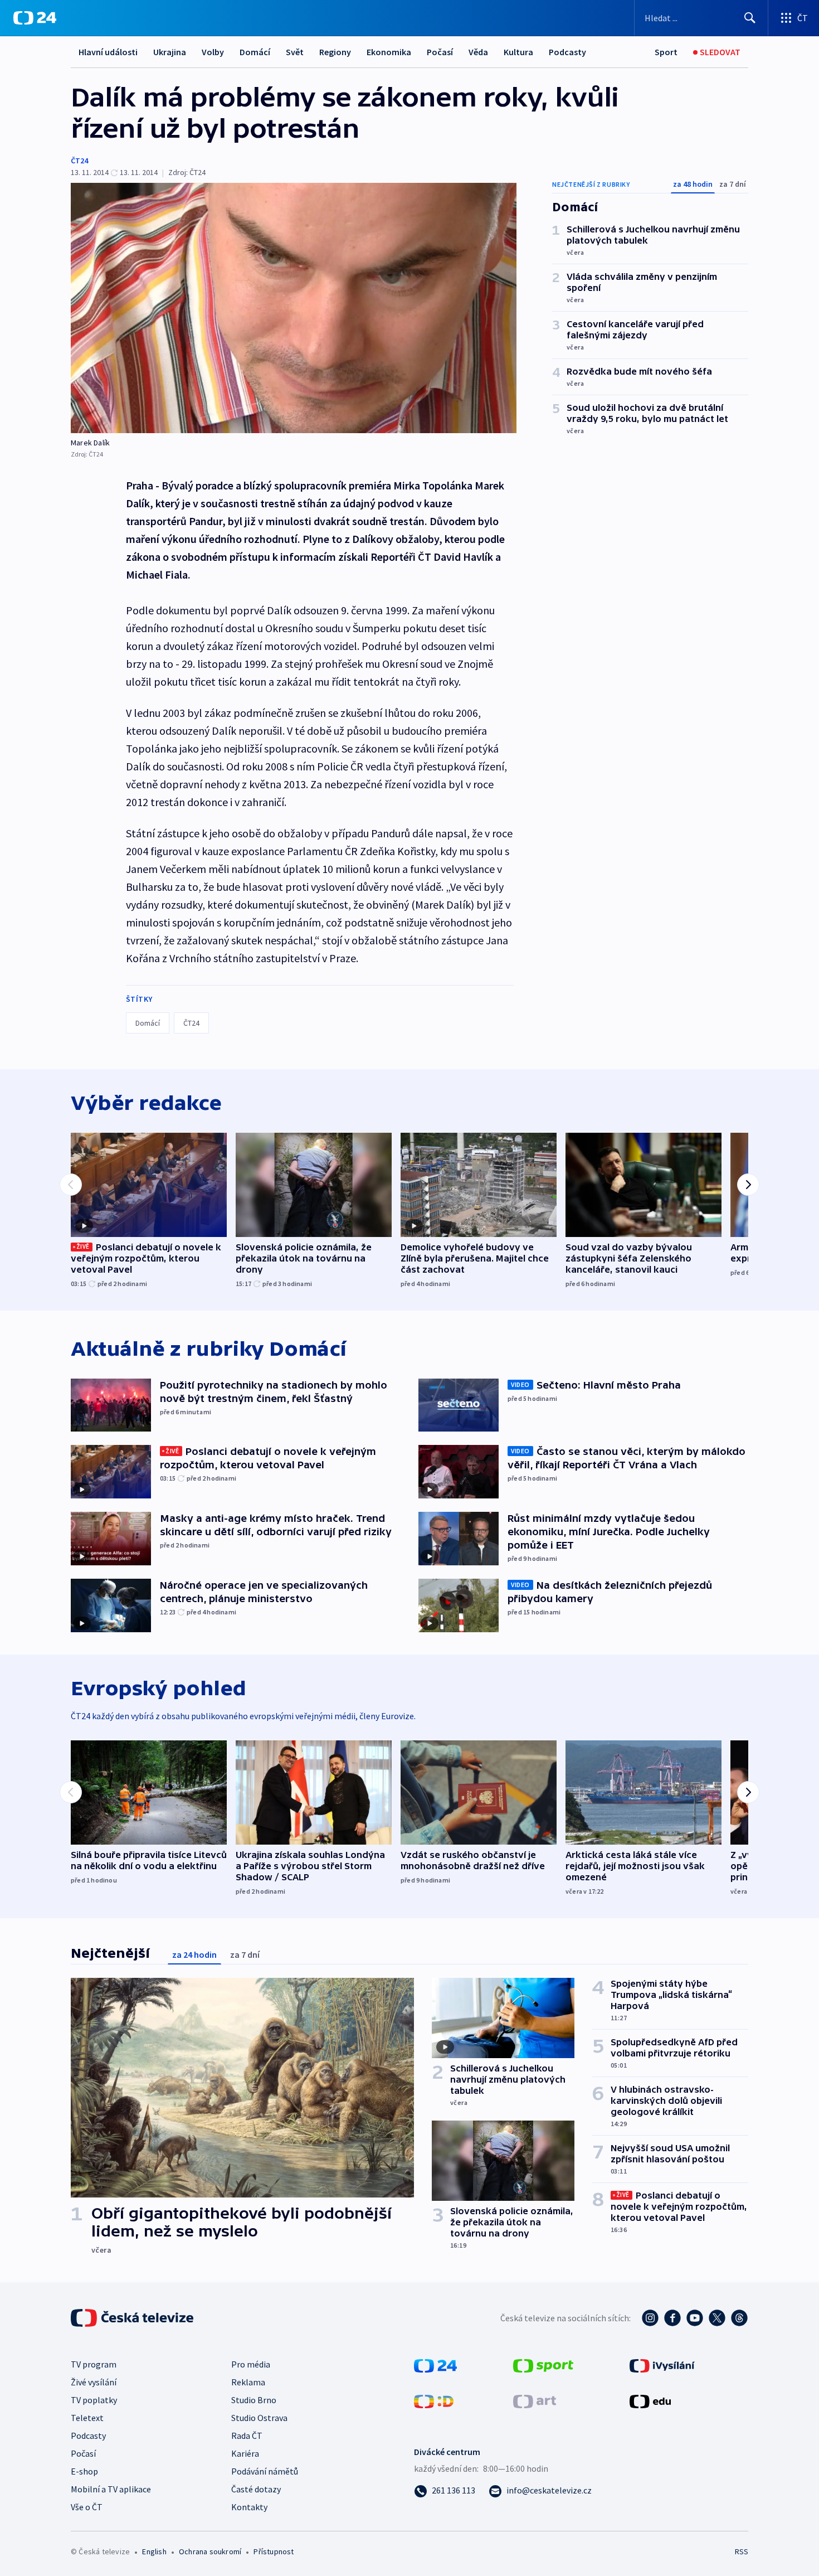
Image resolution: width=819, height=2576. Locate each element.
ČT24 (79, 161)
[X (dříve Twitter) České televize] (717, 2318)
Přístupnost (274, 2551)
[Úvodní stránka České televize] (133, 2318)
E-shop (84, 2471)
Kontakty (249, 2507)
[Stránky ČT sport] (543, 2365)
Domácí (255, 52)
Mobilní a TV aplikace (111, 2489)
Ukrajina (170, 52)
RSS (742, 2551)
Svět (295, 52)
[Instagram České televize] (650, 2318)
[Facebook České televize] (672, 2318)
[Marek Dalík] (294, 308)
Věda (478, 52)
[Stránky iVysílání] (662, 2365)
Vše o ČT (87, 2507)
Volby (213, 52)
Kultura (518, 52)
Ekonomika (389, 52)
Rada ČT (247, 2436)
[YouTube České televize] (695, 2318)
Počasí (440, 52)
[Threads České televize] (739, 2318)
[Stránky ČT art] (535, 2400)
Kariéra (245, 2453)
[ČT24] (35, 18)
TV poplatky (94, 2400)
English (154, 2551)
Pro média (251, 2364)
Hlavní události (108, 52)
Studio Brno (254, 2400)
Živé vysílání (94, 2382)
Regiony (335, 52)
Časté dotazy (256, 2489)
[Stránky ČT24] (435, 2365)
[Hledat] (750, 18)
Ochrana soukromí (210, 2551)
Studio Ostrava (259, 2418)
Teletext (87, 2418)
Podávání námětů (265, 2471)
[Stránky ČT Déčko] (434, 2400)
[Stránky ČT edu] (650, 2400)
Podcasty (567, 52)
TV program (94, 2364)
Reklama (248, 2382)
